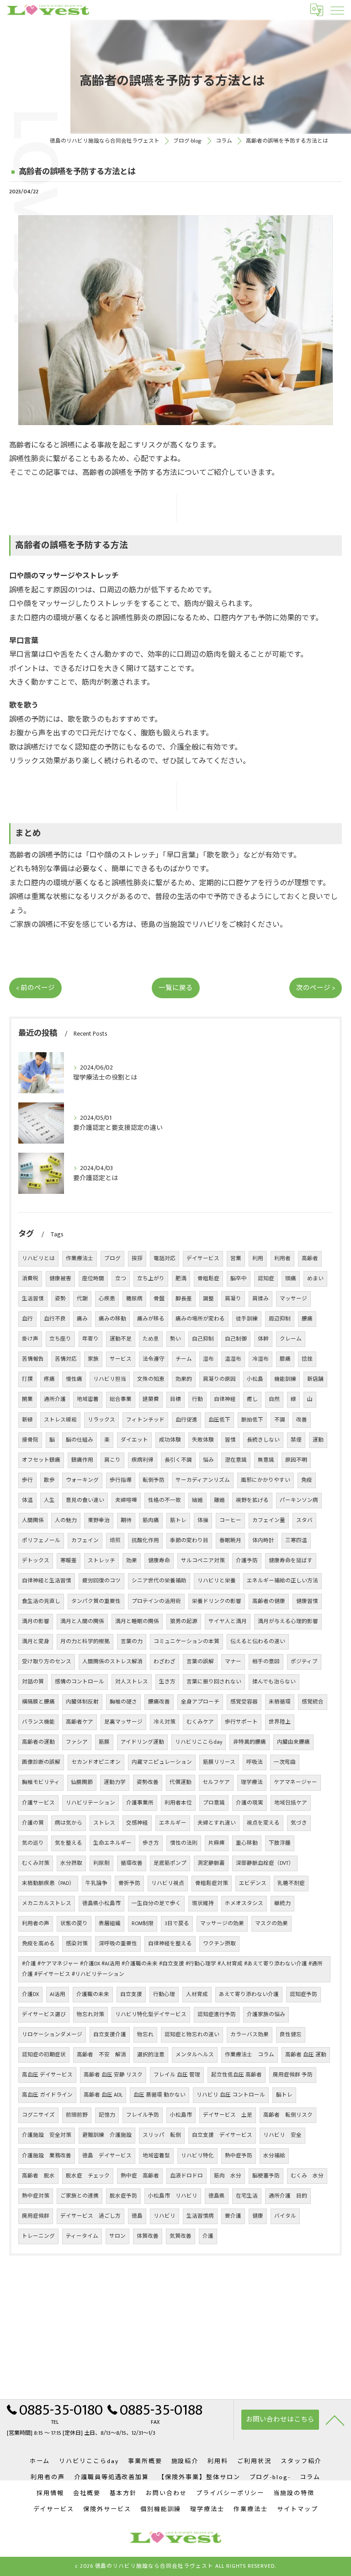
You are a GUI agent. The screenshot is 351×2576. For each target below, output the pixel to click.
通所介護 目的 (288, 2196)
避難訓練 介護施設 (107, 2135)
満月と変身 (36, 1642)
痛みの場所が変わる (200, 1319)
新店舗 (315, 1379)
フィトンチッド (145, 1420)
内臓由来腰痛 (293, 1742)
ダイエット (134, 1440)
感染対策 (77, 1944)
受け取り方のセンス (47, 1662)
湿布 (208, 1359)
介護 (208, 2236)
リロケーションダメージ (52, 2035)
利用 (258, 1259)
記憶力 (107, 2115)
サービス (121, 1359)
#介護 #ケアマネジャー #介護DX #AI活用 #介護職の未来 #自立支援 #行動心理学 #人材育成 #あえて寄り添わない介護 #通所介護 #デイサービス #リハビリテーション (172, 1969)
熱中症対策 (36, 2196)
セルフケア (216, 1782)
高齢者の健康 (269, 1601)
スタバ (304, 1520)
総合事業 (121, 1399)
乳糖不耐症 (291, 1883)
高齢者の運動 (38, 1742)
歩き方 (151, 1843)
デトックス (36, 1561)
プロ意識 (214, 1803)
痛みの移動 (112, 1319)
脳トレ (284, 2095)
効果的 (184, 1379)
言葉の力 (132, 1642)
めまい (315, 1279)
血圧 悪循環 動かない (160, 2095)
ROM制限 (143, 1924)
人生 (49, 1500)
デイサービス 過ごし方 (90, 2216)
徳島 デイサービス (107, 2156)
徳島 (137, 2216)
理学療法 (252, 1782)
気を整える (69, 1843)
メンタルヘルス (195, 2055)
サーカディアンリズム (203, 1480)
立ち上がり (151, 1279)
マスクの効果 (271, 1924)
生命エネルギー (112, 1843)
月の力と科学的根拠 (85, 1642)
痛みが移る (151, 1319)
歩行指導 (121, 1480)
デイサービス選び (44, 2014)
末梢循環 (280, 1702)
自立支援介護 (110, 2035)
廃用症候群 (36, 2216)
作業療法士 (80, 1259)
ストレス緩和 (60, 1420)
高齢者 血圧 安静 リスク (113, 2075)
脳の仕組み (80, 1440)
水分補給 (274, 2156)
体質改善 (148, 2236)
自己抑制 (203, 1339)
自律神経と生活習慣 (47, 1581)
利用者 (282, 1259)
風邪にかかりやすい (266, 1480)
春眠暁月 (230, 1541)
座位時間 (93, 1279)
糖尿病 (134, 1299)
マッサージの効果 (222, 1924)
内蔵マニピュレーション (162, 1762)
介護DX (30, 1994)
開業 (27, 1399)
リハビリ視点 (168, 1883)
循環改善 (132, 1863)
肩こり (112, 1460)
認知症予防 (303, 1994)
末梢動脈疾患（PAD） (48, 1883)
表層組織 (110, 1924)
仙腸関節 (82, 1782)
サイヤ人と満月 (228, 1621)
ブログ (112, 1259)
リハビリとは (38, 1259)
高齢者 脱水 (38, 2176)
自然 (274, 1399)
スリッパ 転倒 (162, 2135)
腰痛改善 (159, 1702)
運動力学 (115, 1782)
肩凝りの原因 (219, 1379)
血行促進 (186, 1420)
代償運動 (181, 1782)
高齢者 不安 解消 (101, 2055)
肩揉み (261, 1299)
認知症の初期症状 (44, 2055)
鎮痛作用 (82, 1460)
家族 (93, 1359)
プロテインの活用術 (156, 1601)
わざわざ (165, 1662)
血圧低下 (219, 1420)
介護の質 (33, 1823)
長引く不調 (178, 1460)
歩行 (27, 1480)
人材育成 (197, 1994)
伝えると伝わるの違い (258, 1642)
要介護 (233, 2216)
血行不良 (55, 1319)
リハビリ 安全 (282, 2135)
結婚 (197, 1500)
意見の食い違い (85, 1500)
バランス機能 (38, 1722)
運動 (318, 1440)
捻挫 (307, 1359)
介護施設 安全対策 (47, 2135)
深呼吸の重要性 (118, 1944)
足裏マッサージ (123, 1722)
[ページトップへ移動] (335, 2420)
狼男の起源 (184, 1621)
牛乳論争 (96, 1883)
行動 (197, 1399)
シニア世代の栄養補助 (159, 1581)
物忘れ (145, 2035)
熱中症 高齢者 (140, 2176)
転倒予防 (154, 1480)
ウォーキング (82, 1480)
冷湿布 (261, 1359)
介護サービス (38, 1803)
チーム (184, 1359)
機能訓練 (285, 1379)
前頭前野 (77, 2115)
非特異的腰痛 (250, 1742)
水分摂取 (71, 1863)
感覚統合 (313, 1702)
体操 (203, 1520)
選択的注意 (151, 2055)
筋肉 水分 (228, 2176)
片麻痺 (217, 1843)
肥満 (181, 1279)
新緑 (27, 1420)
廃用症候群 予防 (293, 2075)
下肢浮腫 (280, 1843)
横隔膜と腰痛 (38, 1702)
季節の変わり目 (189, 1541)
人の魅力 (66, 1520)
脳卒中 (239, 1279)
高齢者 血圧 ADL (103, 2095)
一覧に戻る (176, 988)
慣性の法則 (184, 1843)
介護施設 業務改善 (47, 2156)
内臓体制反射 (82, 1702)
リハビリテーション (90, 1803)
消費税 (30, 1279)
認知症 (266, 1279)
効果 (132, 1561)
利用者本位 (178, 1803)
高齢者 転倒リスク (288, 2115)
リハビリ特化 (197, 2156)
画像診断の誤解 (41, 1762)
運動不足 (121, 1339)
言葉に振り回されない (214, 1682)
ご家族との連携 (80, 2196)
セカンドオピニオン (96, 1762)
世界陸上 (280, 1722)
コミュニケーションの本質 (186, 1642)
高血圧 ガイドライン (47, 2095)
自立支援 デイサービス (222, 2135)
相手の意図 (266, 1662)
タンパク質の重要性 (96, 1601)
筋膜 (104, 1742)
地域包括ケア (291, 1803)
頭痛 (291, 1279)
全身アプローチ (200, 1702)
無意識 (266, 1460)
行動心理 (164, 1994)
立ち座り (60, 1339)
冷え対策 (165, 1722)
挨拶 (137, 1259)
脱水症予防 (123, 2196)
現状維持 (203, 1903)
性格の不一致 (165, 1500)
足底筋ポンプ (170, 1863)
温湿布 (233, 1359)
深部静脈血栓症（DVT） (265, 1863)
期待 (126, 1520)
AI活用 (58, 1994)
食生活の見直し (41, 1601)
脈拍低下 (252, 1420)
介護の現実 (250, 1803)
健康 (258, 2216)
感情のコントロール (80, 1682)
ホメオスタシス (244, 1903)
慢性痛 (74, 1379)
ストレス (104, 1823)
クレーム (291, 1339)
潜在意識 (236, 1460)
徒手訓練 (247, 1319)
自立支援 (131, 1994)
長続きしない (263, 1440)
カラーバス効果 (250, 2035)
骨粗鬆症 (208, 1279)
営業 (236, 1259)
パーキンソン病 (299, 1500)
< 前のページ (35, 988)
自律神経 (225, 1399)
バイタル (285, 2216)
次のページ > (316, 988)
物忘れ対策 (90, 2014)
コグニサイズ (38, 2115)
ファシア (77, 1742)
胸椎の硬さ (123, 1702)
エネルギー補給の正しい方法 (282, 1581)
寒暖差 (69, 1561)
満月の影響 (36, 1621)
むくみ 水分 (307, 2176)
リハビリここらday (199, 1742)
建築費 (151, 1399)
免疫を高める (38, 1944)
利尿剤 (101, 1863)
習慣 (230, 1440)
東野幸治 (99, 1520)
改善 (302, 1420)
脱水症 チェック (88, 2176)
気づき (299, 1823)
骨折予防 (129, 1883)
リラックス (101, 1420)
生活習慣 (33, 1299)
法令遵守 (154, 1359)
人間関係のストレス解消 (112, 1662)
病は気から (69, 1823)
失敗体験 (203, 1440)
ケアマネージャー (295, 1782)
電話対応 (165, 1259)
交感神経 (137, 1823)
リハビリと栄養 (217, 1581)
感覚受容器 (244, 1702)
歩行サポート (241, 1722)
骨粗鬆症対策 (212, 1883)
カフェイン (85, 1541)
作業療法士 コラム (250, 2055)
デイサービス (203, 1259)
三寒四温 (296, 1541)
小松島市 (181, 2115)
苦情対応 (66, 1359)
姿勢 (60, 1299)
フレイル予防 (143, 2115)
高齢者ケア (80, 1722)
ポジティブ (304, 1662)
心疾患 (107, 1299)
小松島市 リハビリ (173, 2196)
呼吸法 (255, 1762)
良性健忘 (291, 2035)
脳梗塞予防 (266, 2176)
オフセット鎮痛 (41, 1460)
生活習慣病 (200, 2216)
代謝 (82, 1299)
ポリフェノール (41, 1541)
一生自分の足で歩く (156, 1903)
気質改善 (181, 2236)
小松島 (255, 1379)
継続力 (282, 1903)
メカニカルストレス (47, 1903)
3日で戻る (177, 1924)
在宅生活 (247, 2196)
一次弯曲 (285, 1762)
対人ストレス (132, 1682)
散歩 (49, 1480)
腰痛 (307, 1319)
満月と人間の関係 (82, 1621)
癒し (252, 1399)
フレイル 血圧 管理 (177, 2075)
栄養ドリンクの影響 (217, 1601)
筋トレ (178, 1520)
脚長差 (184, 1299)
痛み (82, 1319)
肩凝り (233, 1299)
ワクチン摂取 (219, 1944)
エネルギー (173, 1823)
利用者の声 (36, 1924)
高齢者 (310, 1259)
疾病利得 (143, 1460)
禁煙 (296, 1440)
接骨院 (30, 1440)
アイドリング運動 (142, 1742)
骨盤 (159, 1299)
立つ (121, 1279)
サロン (117, 2236)
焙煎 (115, 1541)
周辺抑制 (280, 1319)
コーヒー (230, 1520)
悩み (208, 1460)
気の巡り (33, 1843)
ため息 (151, 1339)
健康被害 (60, 1279)
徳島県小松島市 (101, 1903)
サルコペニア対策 (203, 1561)
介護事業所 (140, 1803)
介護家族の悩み (266, 2014)
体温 (27, 1500)
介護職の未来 (93, 1994)
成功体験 (170, 1440)
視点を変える (263, 1823)
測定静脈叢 (211, 1863)
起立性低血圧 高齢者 (237, 2075)
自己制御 (236, 1339)
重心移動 (247, 1843)
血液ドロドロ (186, 2176)
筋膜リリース (219, 1762)
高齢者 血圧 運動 (306, 2055)
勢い (175, 1339)
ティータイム (82, 2236)
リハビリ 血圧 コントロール (231, 2095)
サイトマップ (298, 2509)
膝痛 (285, 1359)
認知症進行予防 (217, 2014)
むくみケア (200, 1722)
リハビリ (165, 2216)
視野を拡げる (252, 1500)
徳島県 (217, 2196)
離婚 (219, 1500)
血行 (27, 1319)
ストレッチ (101, 1561)
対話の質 (33, 1682)
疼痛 (49, 1379)
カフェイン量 (269, 1520)
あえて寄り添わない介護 (249, 1994)
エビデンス (253, 1883)
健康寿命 (159, 1561)
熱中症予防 (239, 2156)
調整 (208, 1299)
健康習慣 (307, 1601)
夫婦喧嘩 (126, 1500)
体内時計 (263, 1541)
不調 (280, 1420)
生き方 (167, 1682)
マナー (233, 1662)
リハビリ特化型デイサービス (151, 2014)
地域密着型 (156, 2156)
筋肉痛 (151, 1520)
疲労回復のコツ (101, 1581)
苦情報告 (33, 1359)
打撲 (27, 1379)
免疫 (307, 1480)
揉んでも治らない (274, 1682)
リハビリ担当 (110, 1379)
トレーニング (38, 2236)
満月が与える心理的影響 (288, 1621)
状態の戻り (74, 1924)
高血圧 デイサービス (47, 2075)
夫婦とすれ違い (217, 1823)
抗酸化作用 (145, 1541)
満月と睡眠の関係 (137, 1621)
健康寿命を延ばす (291, 1561)
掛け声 (30, 1339)
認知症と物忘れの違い (192, 2035)
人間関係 (33, 1520)
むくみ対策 (36, 1863)
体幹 (263, 1339)
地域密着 (88, 1399)
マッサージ (293, 1299)
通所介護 (55, 1399)
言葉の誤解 (200, 1662)
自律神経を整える (170, 1944)
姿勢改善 (148, 1782)
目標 (175, 1399)
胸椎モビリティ (41, 1782)
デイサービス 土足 (228, 2115)
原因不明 (296, 1460)
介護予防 (247, 1561)
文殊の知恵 (151, 1379)
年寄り (90, 1339)
